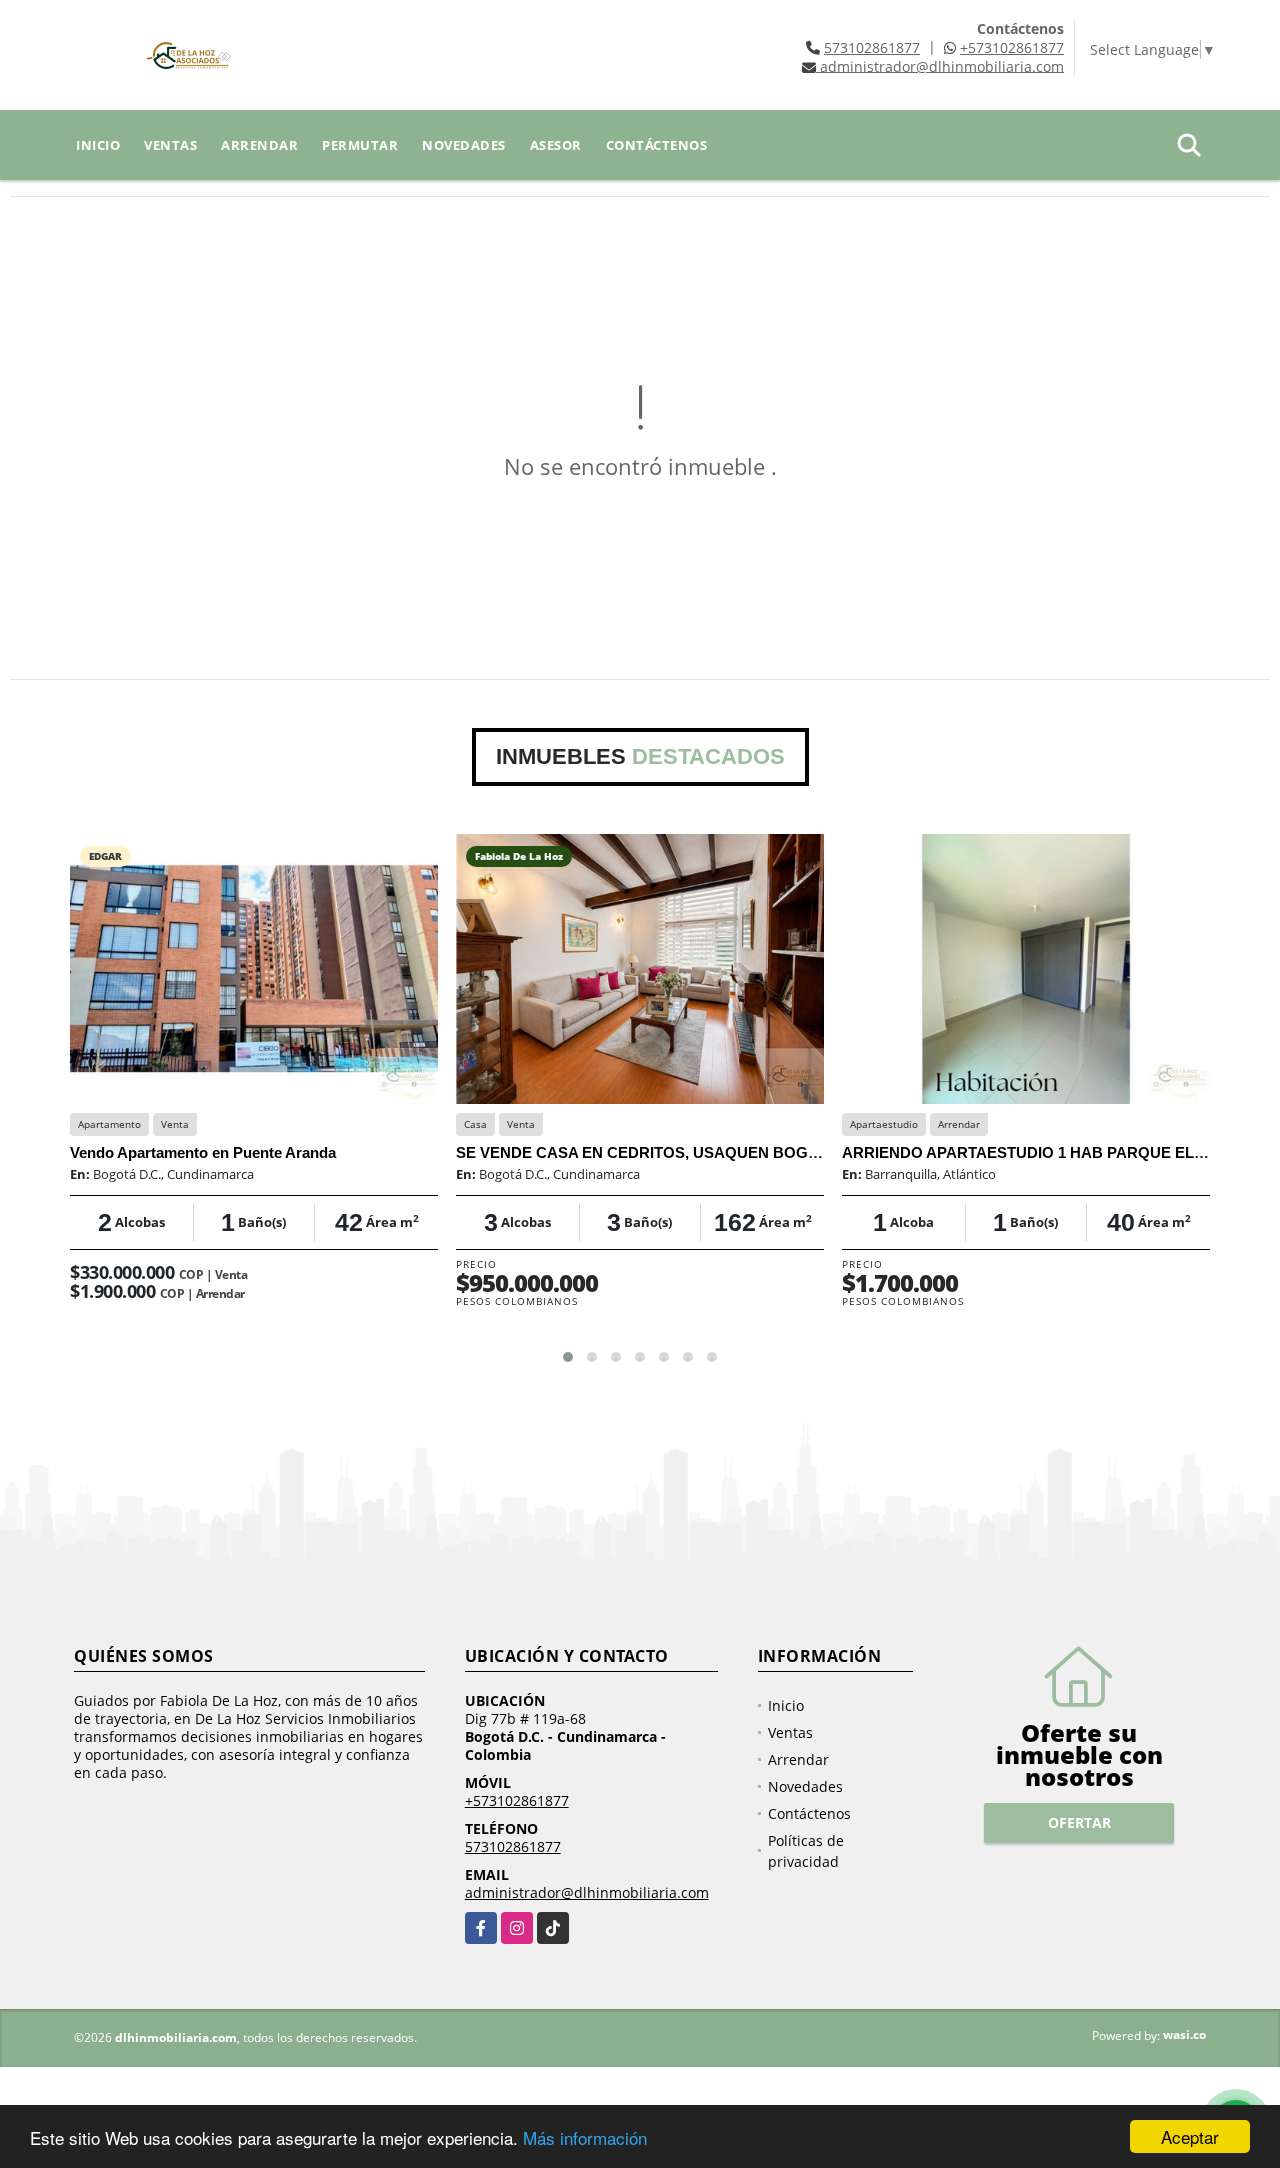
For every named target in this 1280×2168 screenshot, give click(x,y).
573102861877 (872, 47)
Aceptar (1190, 2136)
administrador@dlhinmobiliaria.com (587, 1892)
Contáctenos (657, 145)
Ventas (170, 145)
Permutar (360, 145)
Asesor (556, 145)
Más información (585, 2137)
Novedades (464, 145)
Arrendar (259, 145)
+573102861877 (1012, 47)
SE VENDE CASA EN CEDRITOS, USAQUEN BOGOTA (647, 1152)
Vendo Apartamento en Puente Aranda (203, 1152)
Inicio (98, 145)
